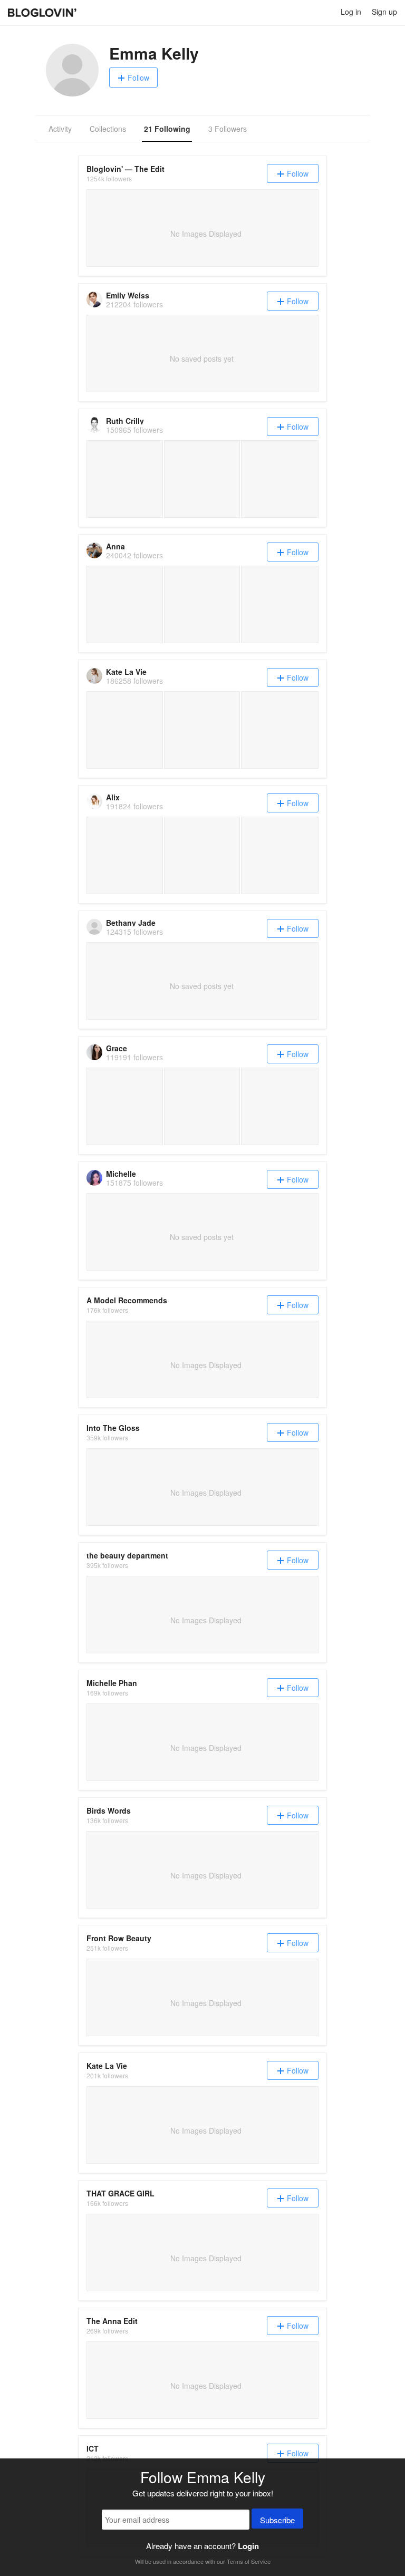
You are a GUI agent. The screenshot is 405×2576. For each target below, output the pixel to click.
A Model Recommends (127, 1300)
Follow (138, 78)
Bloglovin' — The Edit (126, 169)
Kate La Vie (126, 672)
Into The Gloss (113, 1428)
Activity (60, 129)
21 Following (167, 129)
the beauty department (127, 1555)
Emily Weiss (128, 295)
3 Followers (228, 129)
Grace (117, 1048)
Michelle (121, 1174)
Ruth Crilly (125, 421)
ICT (93, 2448)
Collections (108, 129)
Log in (351, 12)
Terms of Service (249, 2561)
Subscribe (277, 2520)
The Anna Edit (112, 2321)
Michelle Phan (112, 1683)
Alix (113, 797)
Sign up (384, 12)
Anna (115, 546)
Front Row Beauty (119, 1938)
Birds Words (109, 1810)
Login (248, 2546)
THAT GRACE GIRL (120, 2193)
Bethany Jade (131, 923)
